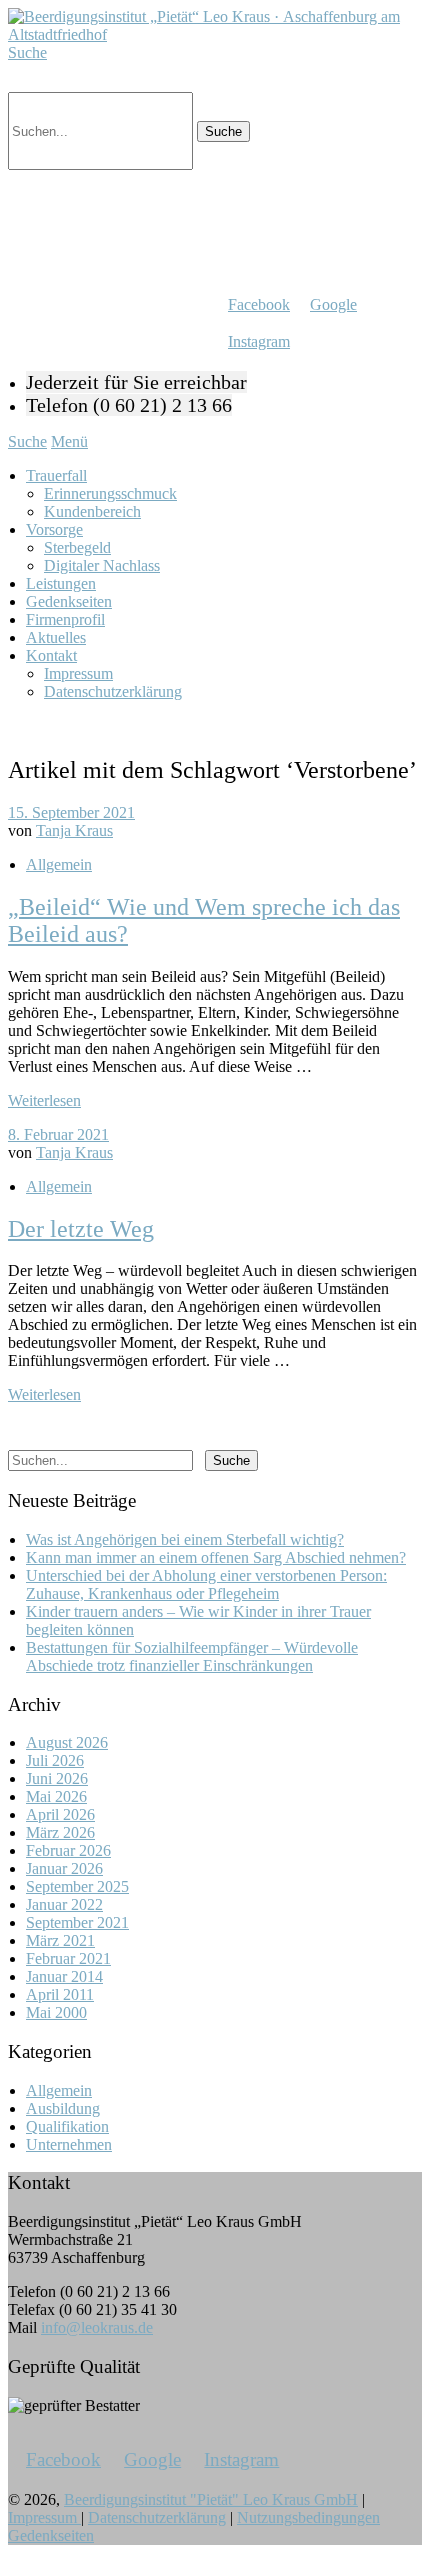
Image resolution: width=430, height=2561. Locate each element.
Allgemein (59, 864)
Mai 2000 (56, 2012)
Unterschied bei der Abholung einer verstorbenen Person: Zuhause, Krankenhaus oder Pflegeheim (206, 1584)
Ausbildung (63, 2108)
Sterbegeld (77, 547)
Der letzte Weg (81, 1229)
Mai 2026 (56, 1796)
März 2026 (60, 1832)
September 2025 (77, 1886)
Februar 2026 (68, 1850)
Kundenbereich (92, 511)
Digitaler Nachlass (102, 565)
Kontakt (51, 655)
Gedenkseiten (69, 601)
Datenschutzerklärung (113, 691)
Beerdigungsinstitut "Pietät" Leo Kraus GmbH (211, 2499)
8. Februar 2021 (58, 1134)
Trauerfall (56, 475)
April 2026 (60, 1814)
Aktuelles (56, 637)
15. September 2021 (71, 812)
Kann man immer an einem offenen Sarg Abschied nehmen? (216, 1557)
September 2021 (77, 1922)
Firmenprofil (65, 619)
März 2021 (60, 1940)
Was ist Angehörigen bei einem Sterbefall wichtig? (185, 1539)
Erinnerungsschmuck (110, 493)
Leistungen (61, 583)
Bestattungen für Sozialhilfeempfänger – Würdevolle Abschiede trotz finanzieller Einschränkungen (192, 1656)
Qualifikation (67, 2126)
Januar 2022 (64, 1904)
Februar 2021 (68, 1958)
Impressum (78, 673)
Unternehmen (69, 2144)
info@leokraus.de (97, 2327)
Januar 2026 (64, 1868)
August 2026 (67, 1742)
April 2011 (60, 1994)
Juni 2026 (57, 1778)
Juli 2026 (55, 1760)
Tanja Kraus (74, 830)
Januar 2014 (64, 1976)
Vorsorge (54, 529)
